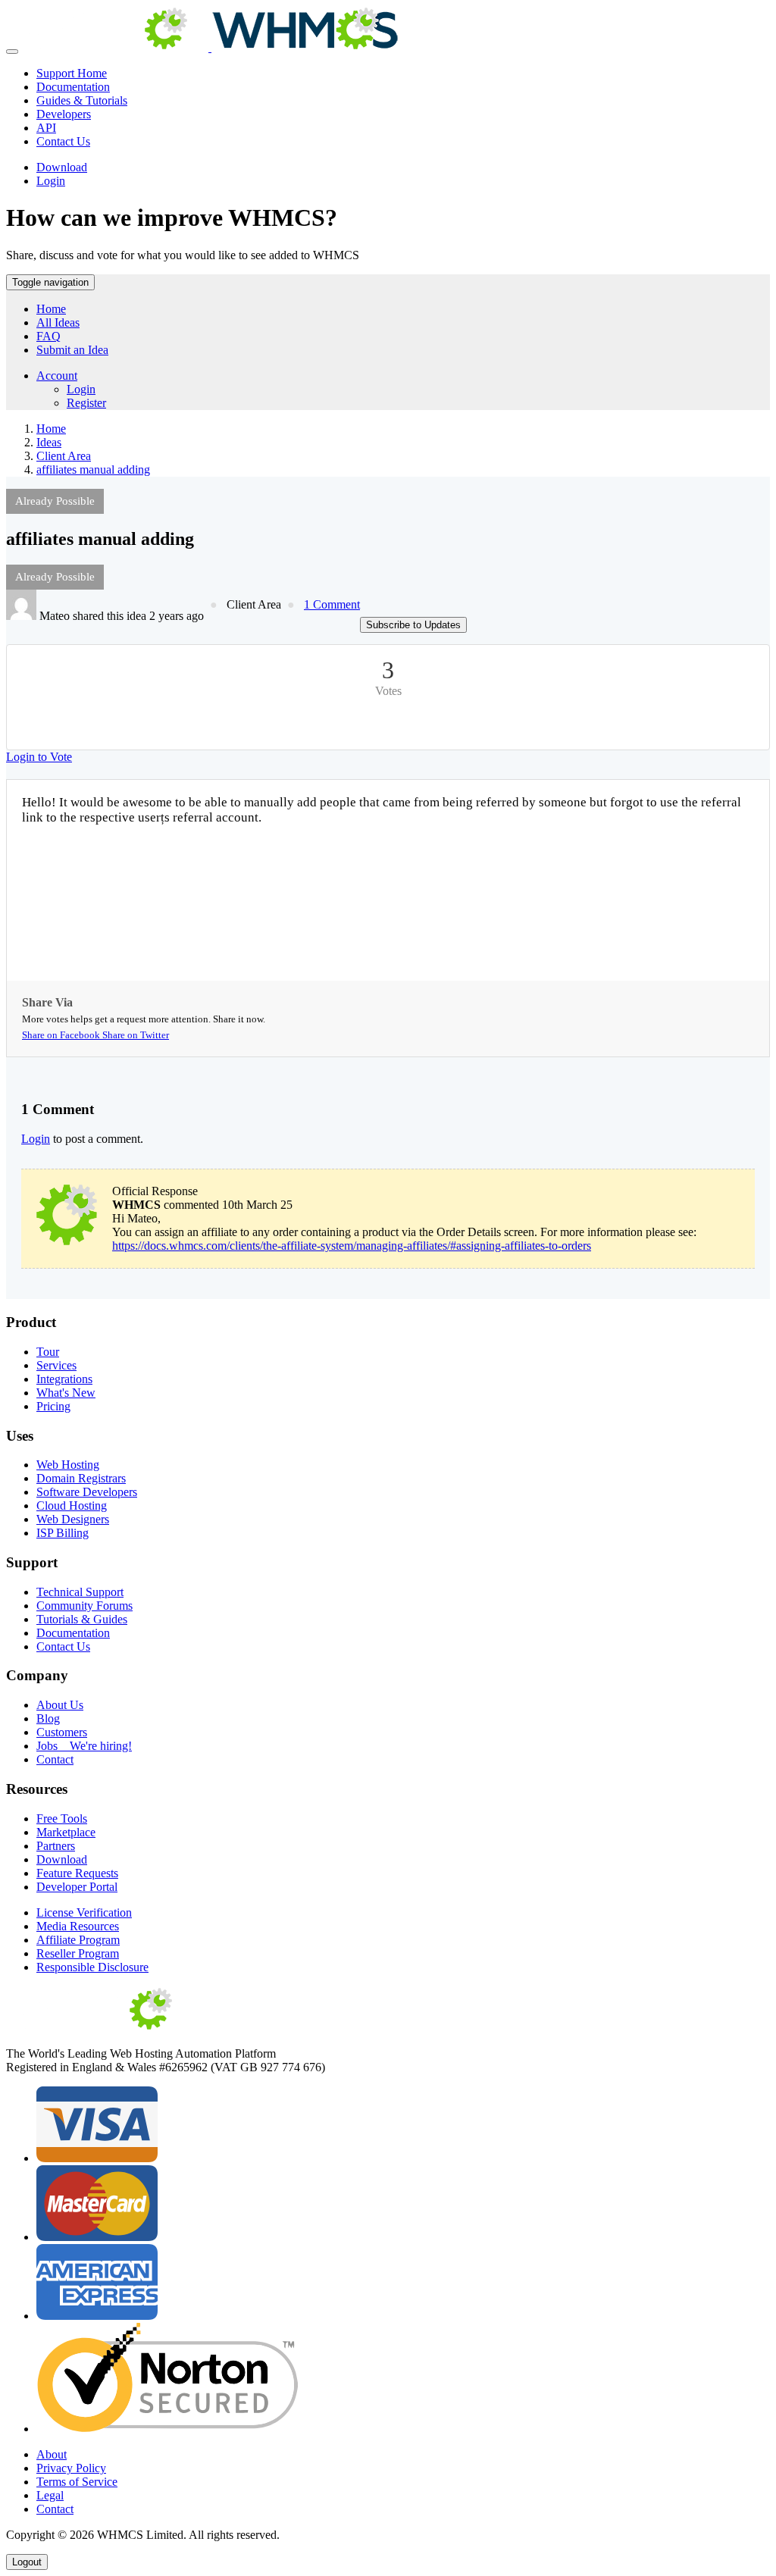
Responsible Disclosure (92, 1967)
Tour (48, 1352)
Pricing (53, 1406)
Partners (56, 1846)
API (46, 128)
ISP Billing (63, 1533)
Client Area (64, 456)
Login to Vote (39, 757)
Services (56, 1365)
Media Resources (78, 1926)
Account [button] (57, 376)
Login (51, 181)
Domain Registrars (81, 1478)
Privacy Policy (71, 2468)
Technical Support (80, 1592)
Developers (64, 114)
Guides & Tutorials (82, 100)
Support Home (72, 73)
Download (62, 167)
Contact (55, 1759)
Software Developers (87, 1492)
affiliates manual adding (93, 470)
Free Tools (62, 1819)
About (52, 2454)
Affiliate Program (78, 1940)
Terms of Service (77, 2482)
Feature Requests (77, 1873)
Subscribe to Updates (413, 625)
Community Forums (84, 1606)
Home (51, 309)
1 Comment (332, 604)
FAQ (48, 336)
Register (86, 403)
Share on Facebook (62, 1035)
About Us (60, 1705)
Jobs (84, 1746)
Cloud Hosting (72, 1506)
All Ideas (58, 322)
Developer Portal (77, 1887)
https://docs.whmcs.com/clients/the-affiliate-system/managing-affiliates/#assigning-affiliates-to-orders (352, 1246)
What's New (66, 1393)
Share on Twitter (136, 1035)
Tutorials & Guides (82, 1619)
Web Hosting (68, 1465)
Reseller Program (78, 1953)
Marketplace (66, 1832)
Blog (48, 1718)
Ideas (49, 442)
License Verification (84, 1912)
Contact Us (63, 141)
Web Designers (73, 1519)
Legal (50, 2495)
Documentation (73, 87)
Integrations (64, 1379)
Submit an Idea (72, 350)
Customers (62, 1732)
